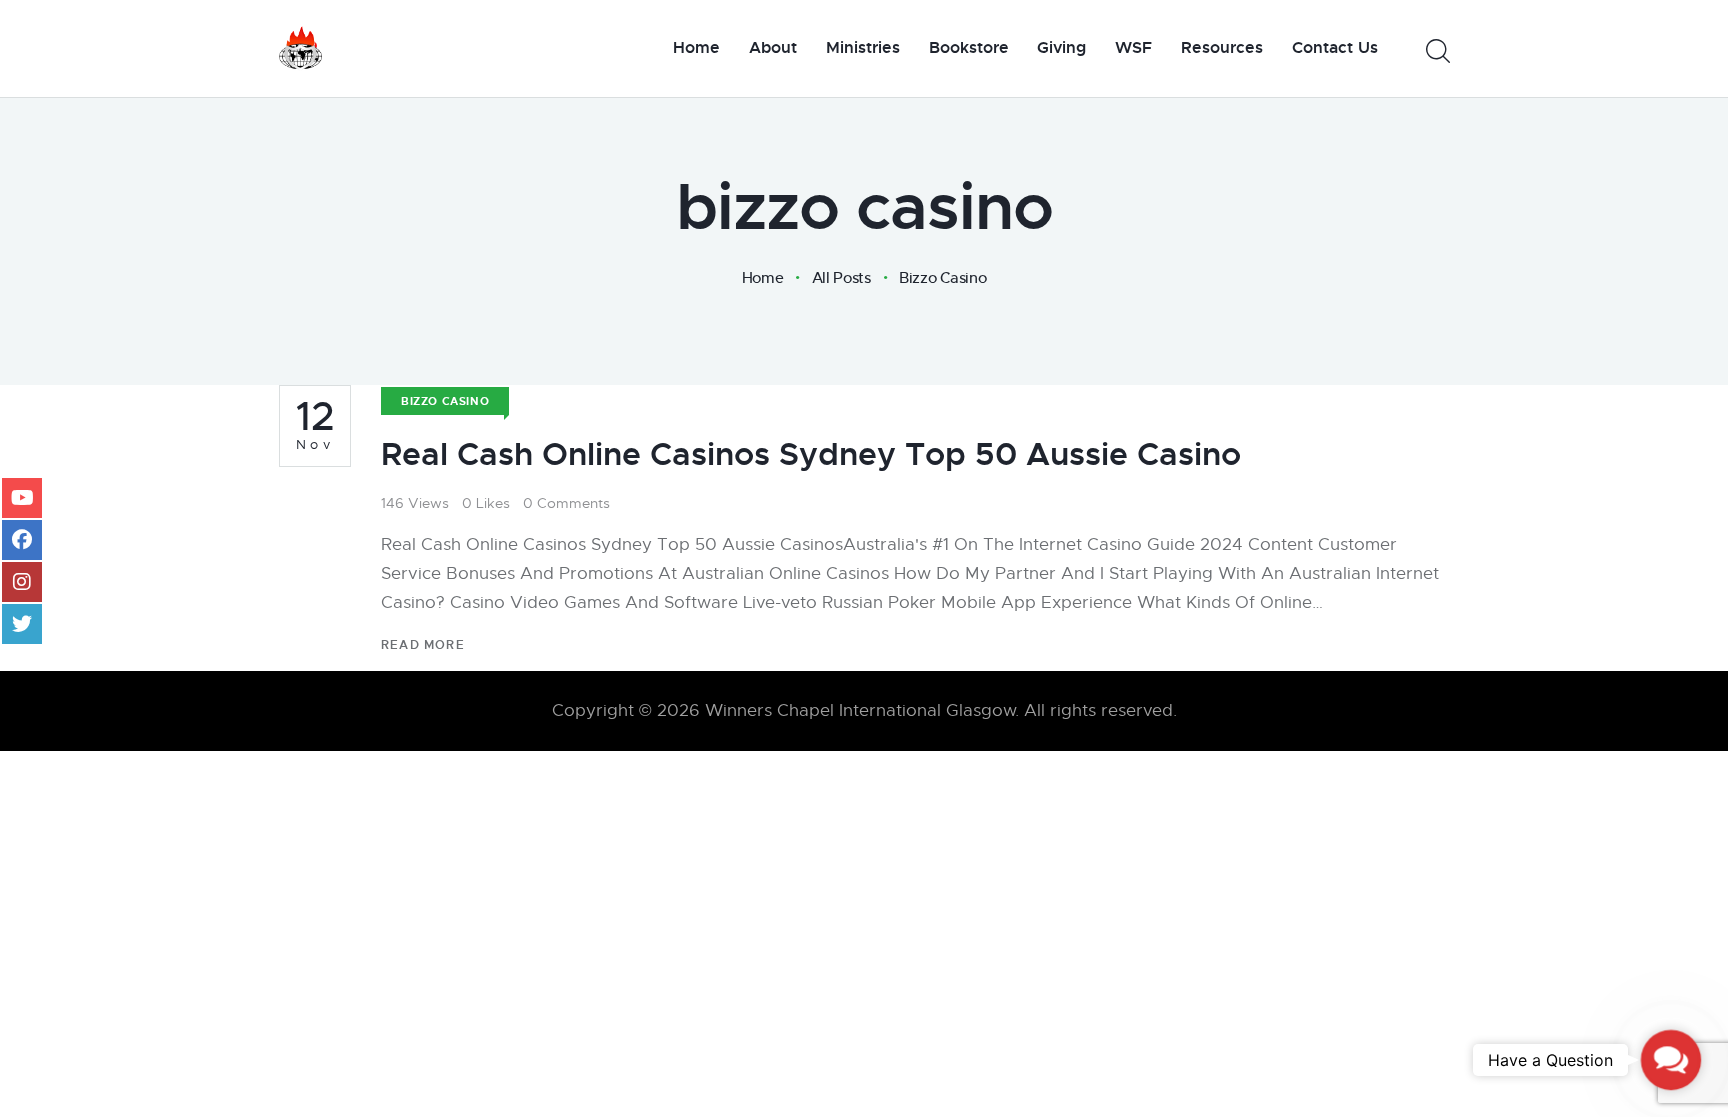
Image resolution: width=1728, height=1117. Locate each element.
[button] (1670, 1059)
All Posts (841, 277)
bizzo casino (445, 401)
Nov (315, 425)
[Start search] (1436, 51)
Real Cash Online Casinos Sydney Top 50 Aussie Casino (811, 454)
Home (763, 278)
